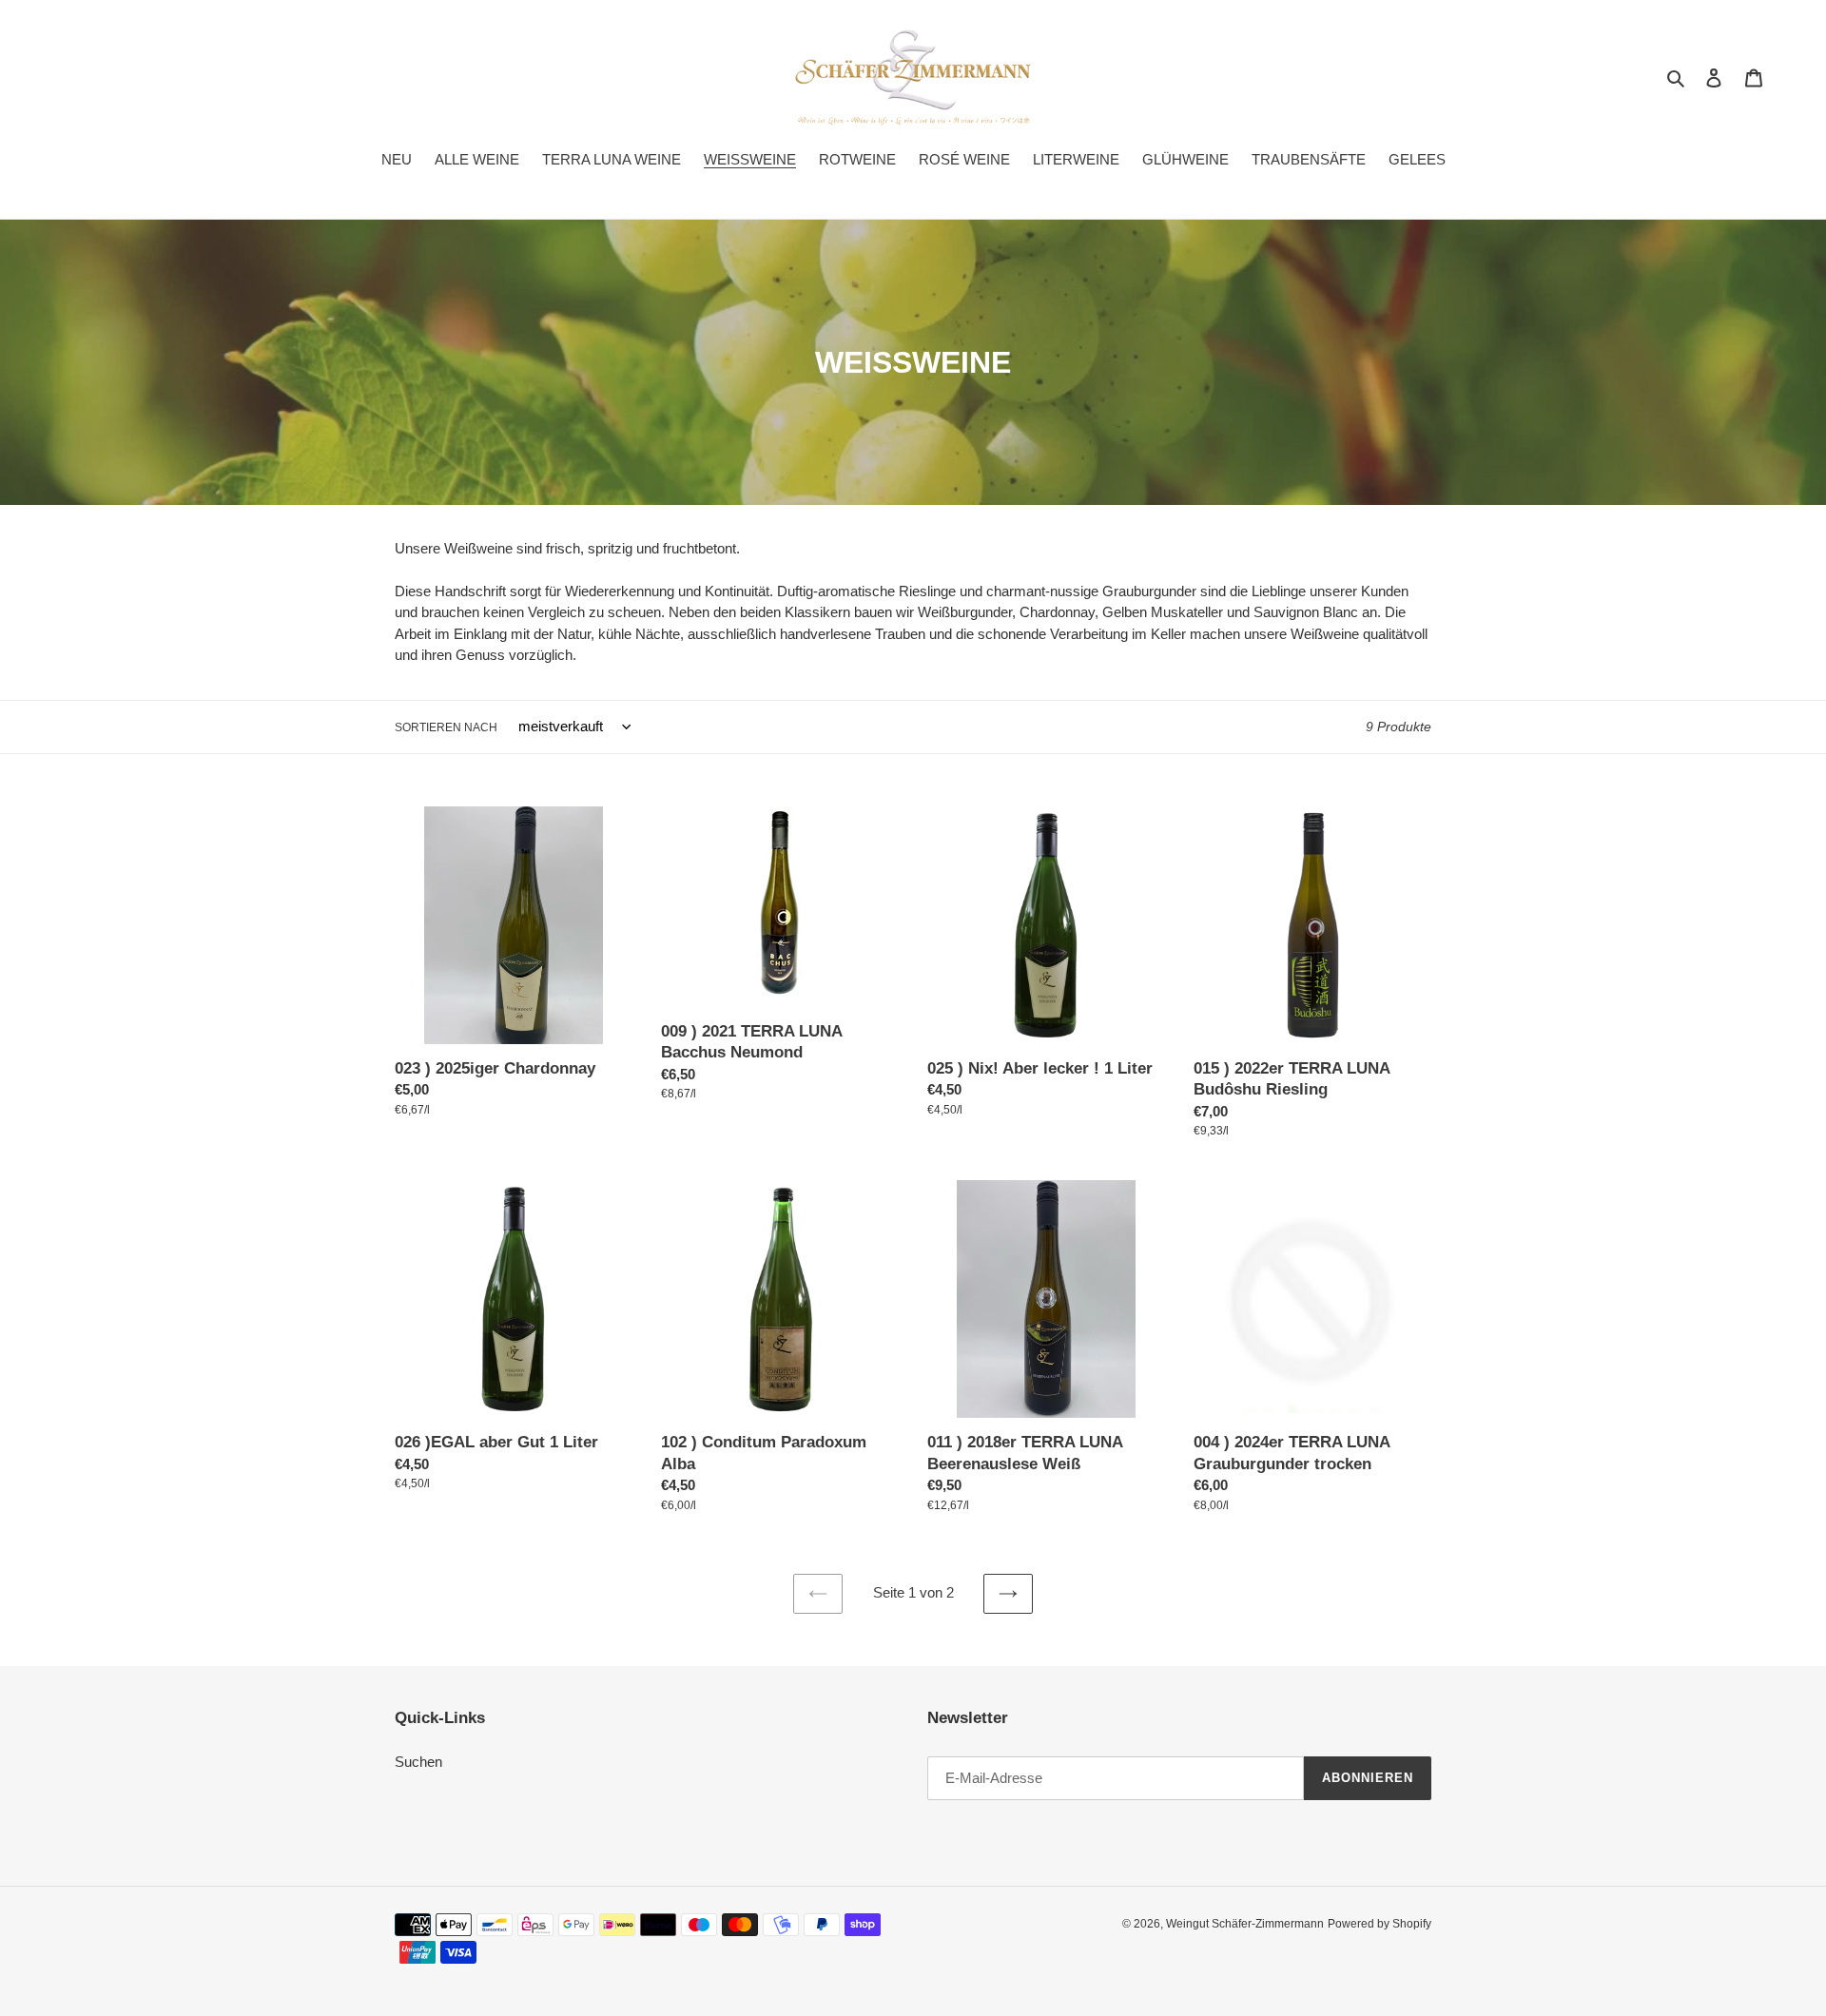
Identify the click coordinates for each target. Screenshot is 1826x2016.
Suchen (418, 1762)
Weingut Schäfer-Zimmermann (1245, 1924)
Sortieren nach (446, 727)
